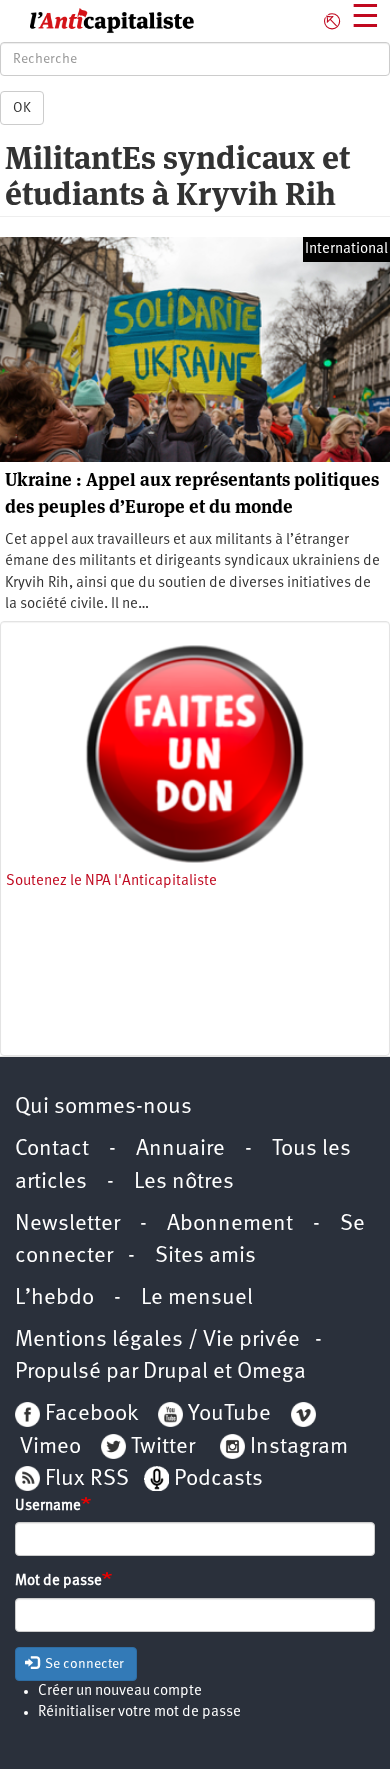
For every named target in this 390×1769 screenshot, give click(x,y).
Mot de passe (58, 1581)
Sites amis (205, 1256)
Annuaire (180, 1149)
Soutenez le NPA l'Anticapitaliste (111, 881)
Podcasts (218, 1479)
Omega (271, 1372)
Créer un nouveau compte (120, 1691)
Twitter (163, 1447)
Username (48, 1506)
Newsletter (67, 1224)
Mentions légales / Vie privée (157, 1340)
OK (22, 108)
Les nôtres (184, 1182)
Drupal (175, 1372)
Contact (52, 1149)
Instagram (299, 1447)
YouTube (227, 1414)
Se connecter (83, 1664)
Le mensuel (197, 1298)
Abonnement (230, 1224)
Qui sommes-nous (103, 1107)
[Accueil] (97, 21)
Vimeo (50, 1447)
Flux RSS (87, 1479)
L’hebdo (54, 1298)
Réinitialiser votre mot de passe (139, 1712)
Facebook (89, 1414)
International (346, 249)
